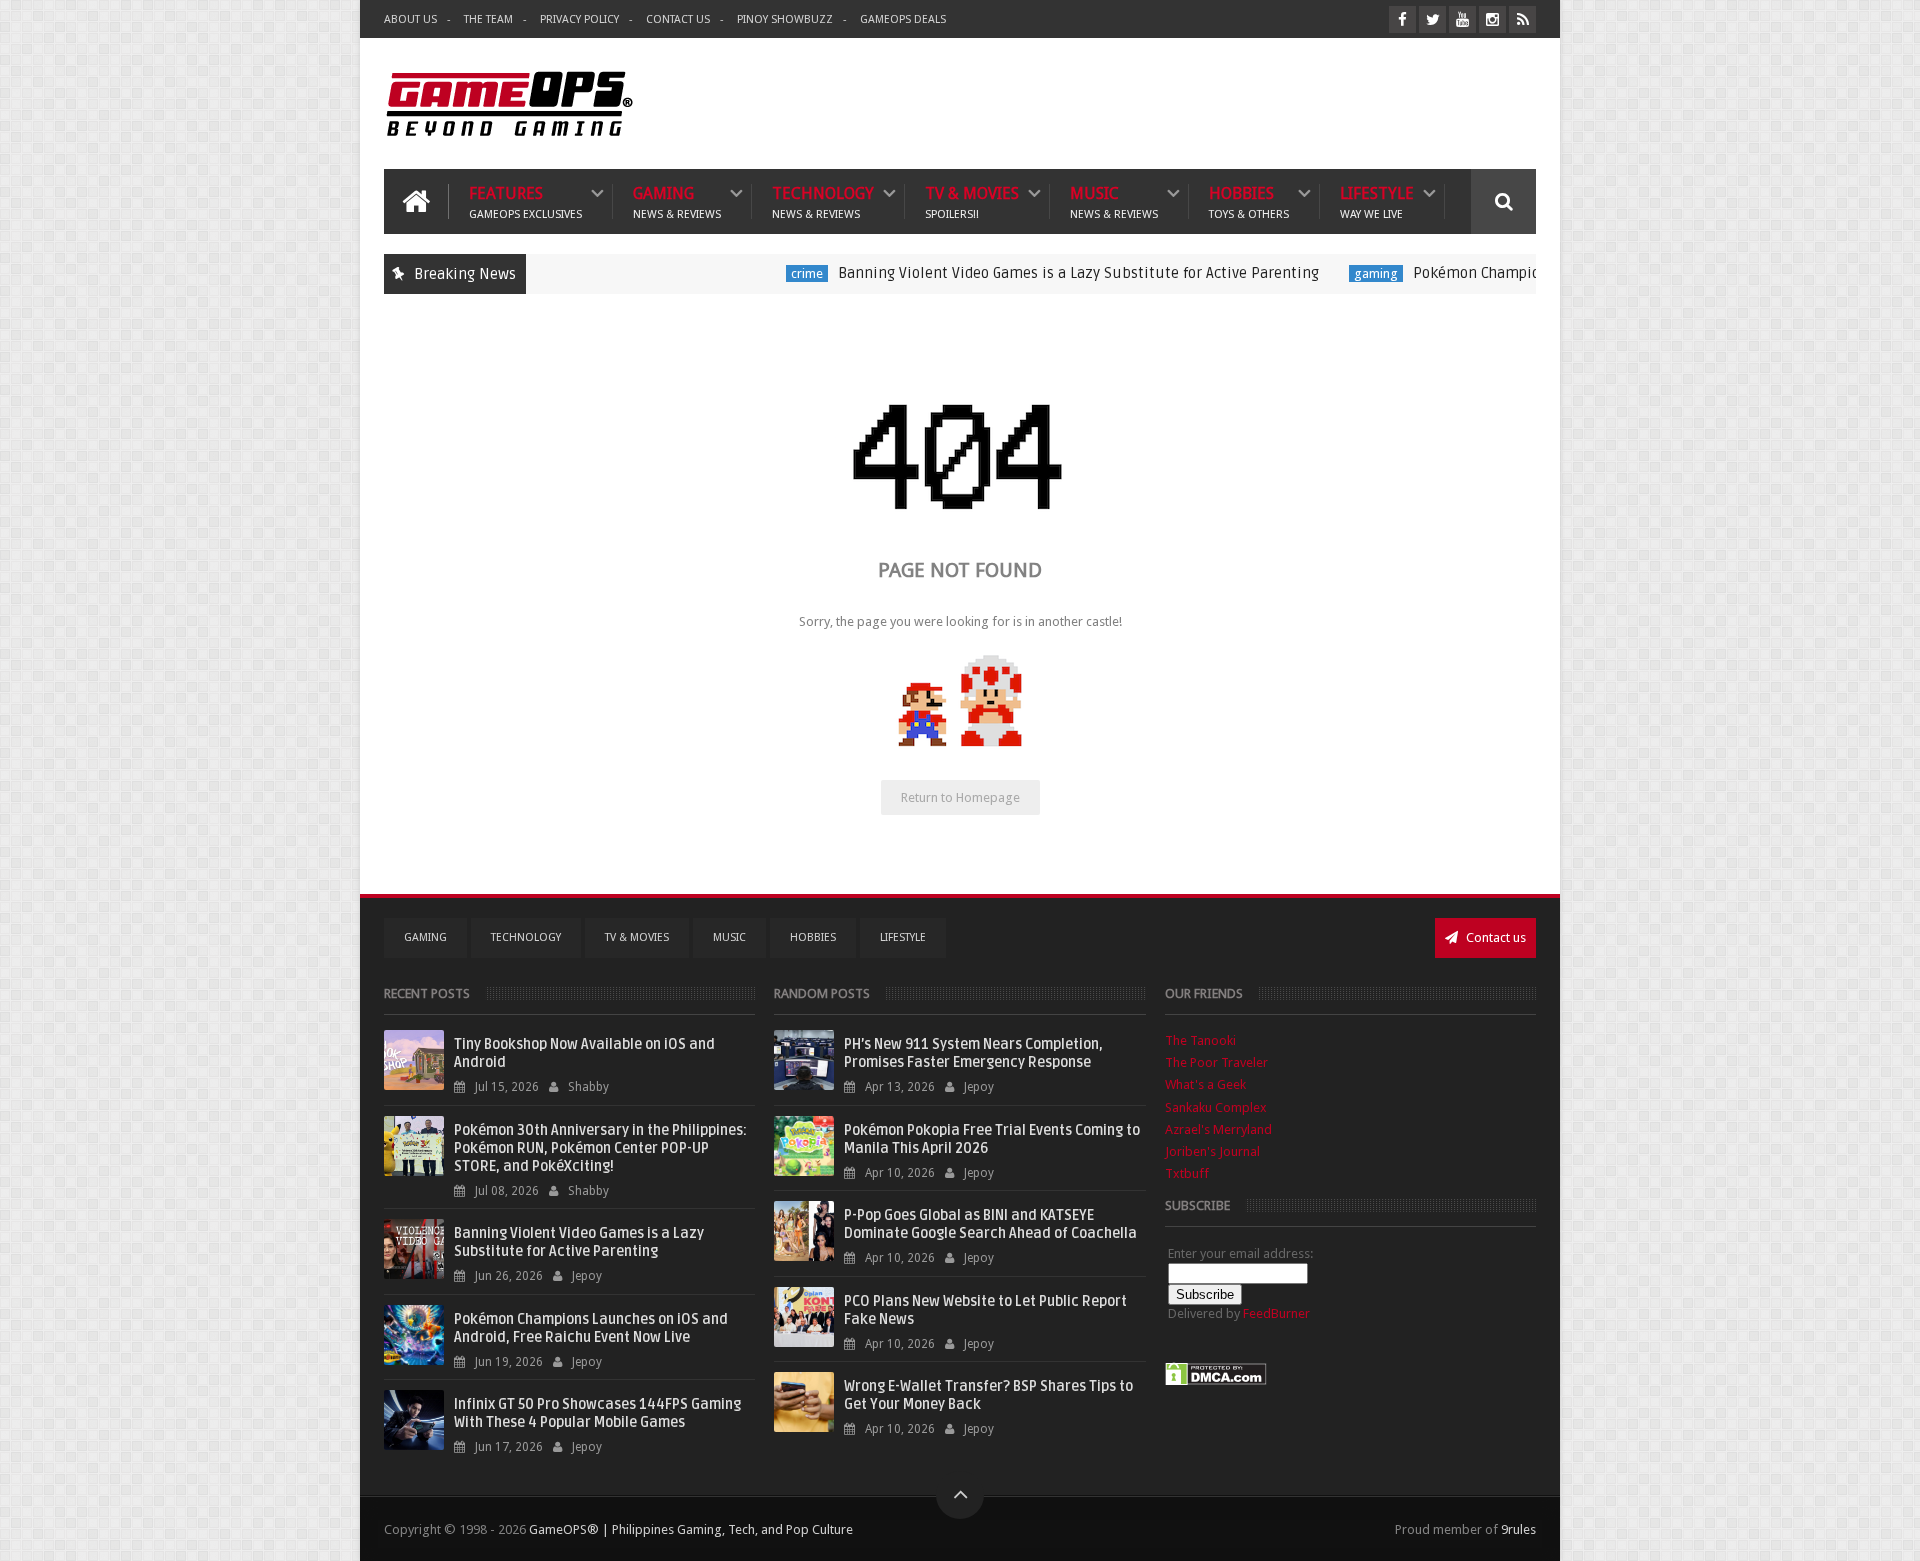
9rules (1518, 1529)
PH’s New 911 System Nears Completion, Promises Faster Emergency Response (973, 1053)
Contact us (1494, 937)
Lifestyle (1377, 201)
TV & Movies (972, 201)
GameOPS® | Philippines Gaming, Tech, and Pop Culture (691, 1529)
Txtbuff (1187, 1173)
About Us (410, 19)
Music (1114, 201)
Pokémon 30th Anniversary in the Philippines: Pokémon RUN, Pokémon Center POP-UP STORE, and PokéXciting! (600, 1148)
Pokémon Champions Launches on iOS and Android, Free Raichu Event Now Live (591, 1328)
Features (525, 201)
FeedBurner (1276, 1313)
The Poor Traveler (1216, 1062)
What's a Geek (1205, 1084)
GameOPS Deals (903, 19)
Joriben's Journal (1212, 1151)
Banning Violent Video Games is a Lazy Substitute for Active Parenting (1022, 273)
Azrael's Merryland (1218, 1129)
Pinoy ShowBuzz (785, 19)
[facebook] (1402, 19)
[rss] (1522, 19)
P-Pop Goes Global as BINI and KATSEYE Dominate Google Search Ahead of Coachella (990, 1224)
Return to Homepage (960, 797)
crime (751, 273)
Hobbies (1249, 201)
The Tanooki (1200, 1040)
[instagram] (1492, 19)
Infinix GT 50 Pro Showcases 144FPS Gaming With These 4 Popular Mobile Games (597, 1413)
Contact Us (678, 19)
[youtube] (1462, 19)
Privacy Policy (579, 19)
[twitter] (1432, 19)
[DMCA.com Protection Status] (1216, 1381)
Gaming (677, 201)
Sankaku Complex (1216, 1107)
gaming (1320, 273)
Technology (823, 201)
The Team (488, 19)
